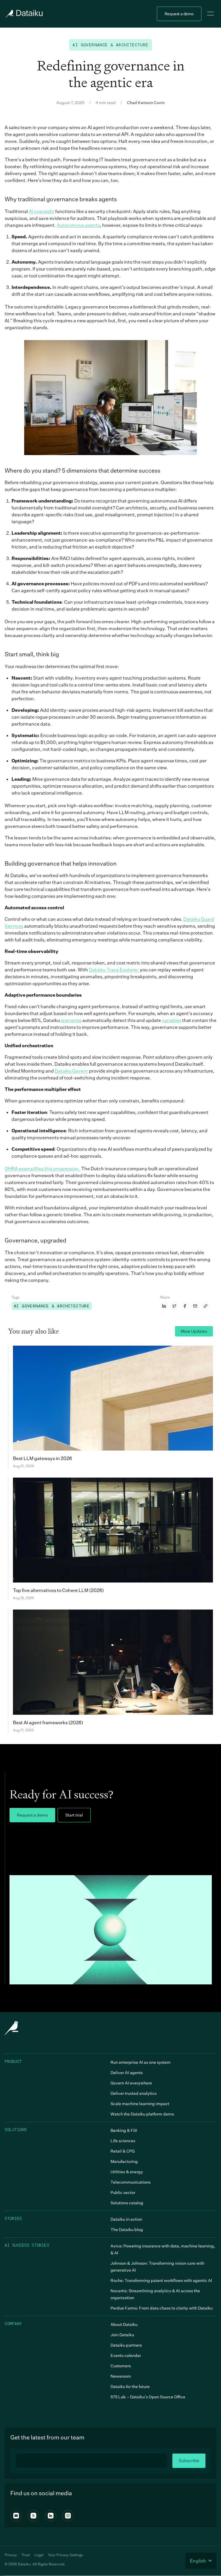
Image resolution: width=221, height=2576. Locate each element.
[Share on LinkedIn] (164, 1306)
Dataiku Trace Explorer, (114, 970)
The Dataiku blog (127, 2229)
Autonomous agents (78, 225)
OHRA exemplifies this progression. (42, 1169)
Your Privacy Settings (65, 2555)
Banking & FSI (124, 2130)
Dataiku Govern (71, 1071)
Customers (121, 2366)
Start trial (74, 1815)
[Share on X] (174, 1306)
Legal (39, 2555)
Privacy (11, 2555)
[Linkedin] (51, 2516)
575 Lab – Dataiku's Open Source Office (148, 2397)
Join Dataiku (122, 2335)
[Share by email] (195, 1306)
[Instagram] (68, 2516)
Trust (26, 2555)
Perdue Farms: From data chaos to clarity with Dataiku (162, 2308)
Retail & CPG (123, 2151)
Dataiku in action (126, 2219)
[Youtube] (16, 2516)
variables (172, 1020)
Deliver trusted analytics (134, 2093)
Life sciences (123, 2141)
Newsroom (121, 2376)
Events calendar (126, 2355)
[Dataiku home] (24, 14)
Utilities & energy (127, 2172)
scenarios (71, 1020)
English (198, 2561)
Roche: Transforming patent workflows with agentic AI (161, 2280)
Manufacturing (124, 2161)
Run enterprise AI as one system (141, 2062)
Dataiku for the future (130, 2386)
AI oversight (42, 211)
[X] (33, 2516)
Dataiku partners (126, 2345)
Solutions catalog (127, 2203)
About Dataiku (124, 2324)
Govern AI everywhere (131, 2083)
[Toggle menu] (211, 14)
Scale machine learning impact (140, 2104)
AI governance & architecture (110, 45)
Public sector (123, 2192)
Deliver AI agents (127, 2072)
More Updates (194, 1331)
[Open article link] (205, 1306)
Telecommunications (130, 2182)
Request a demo (179, 14)
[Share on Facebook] (185, 1306)
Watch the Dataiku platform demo (142, 2114)
